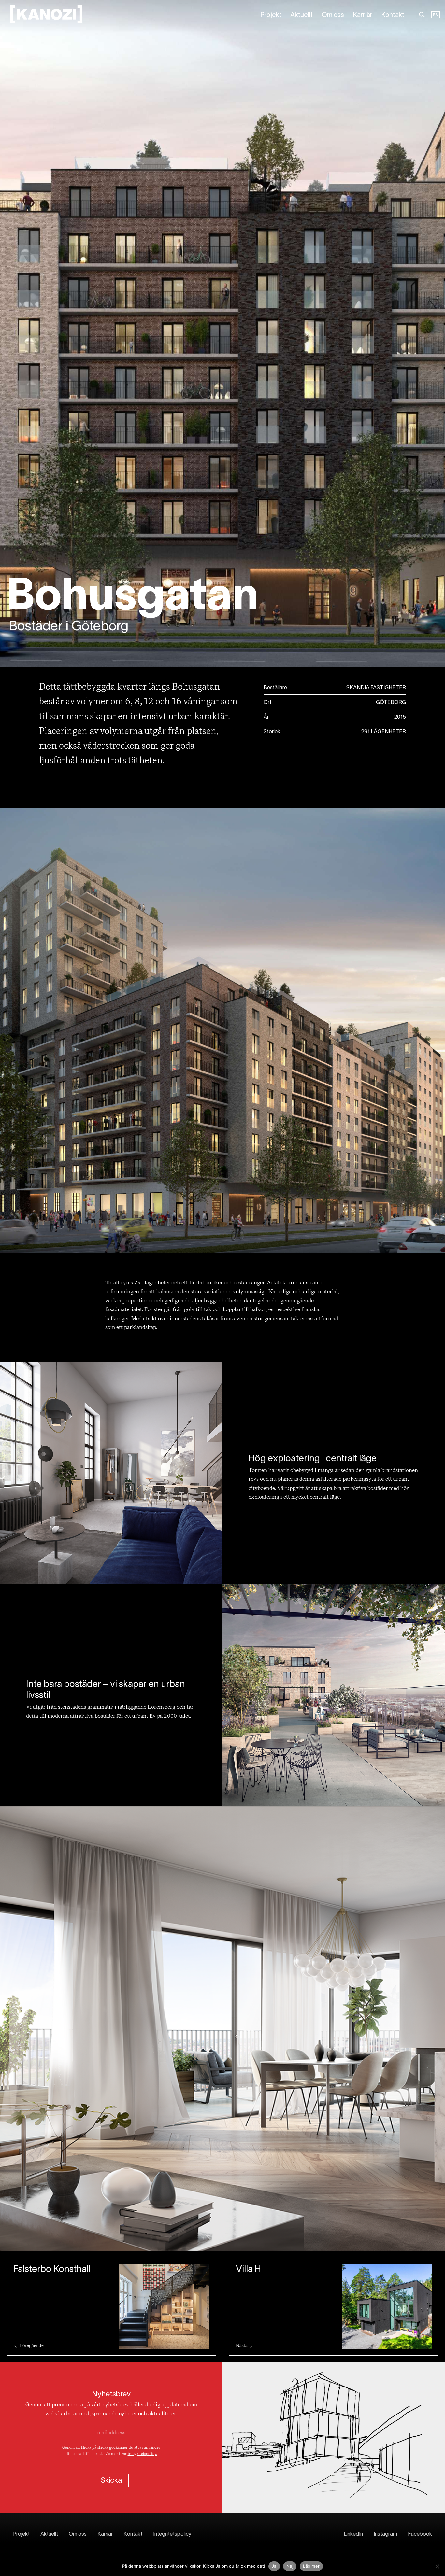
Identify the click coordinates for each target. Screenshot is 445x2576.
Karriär (363, 15)
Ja (274, 2566)
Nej (290, 2566)
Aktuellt (301, 15)
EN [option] (436, 15)
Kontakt (393, 15)
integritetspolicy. (142, 2454)
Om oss (333, 15)
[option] (436, 15)
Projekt (271, 15)
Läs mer (311, 2566)
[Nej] (437, 2566)
